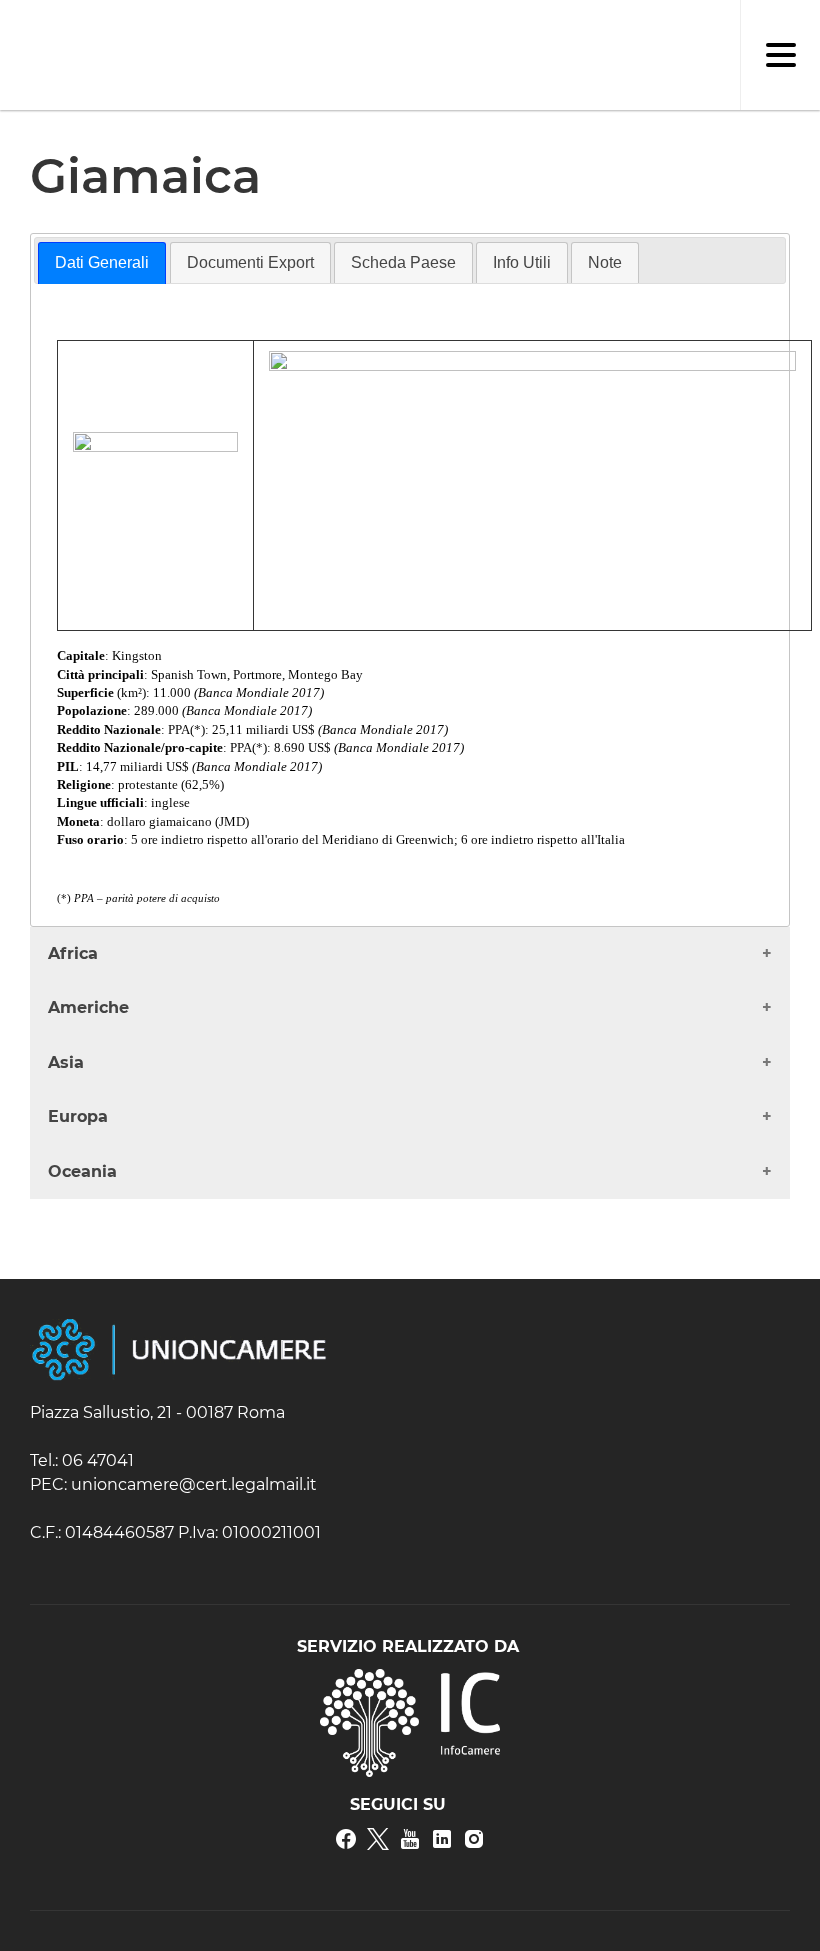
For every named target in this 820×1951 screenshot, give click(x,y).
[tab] (102, 263)
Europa (78, 1116)
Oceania (82, 1171)
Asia (66, 1062)
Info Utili (522, 262)
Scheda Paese (403, 262)
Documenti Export (250, 262)
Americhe (88, 1007)
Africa (73, 953)
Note (605, 262)
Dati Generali (102, 262)
